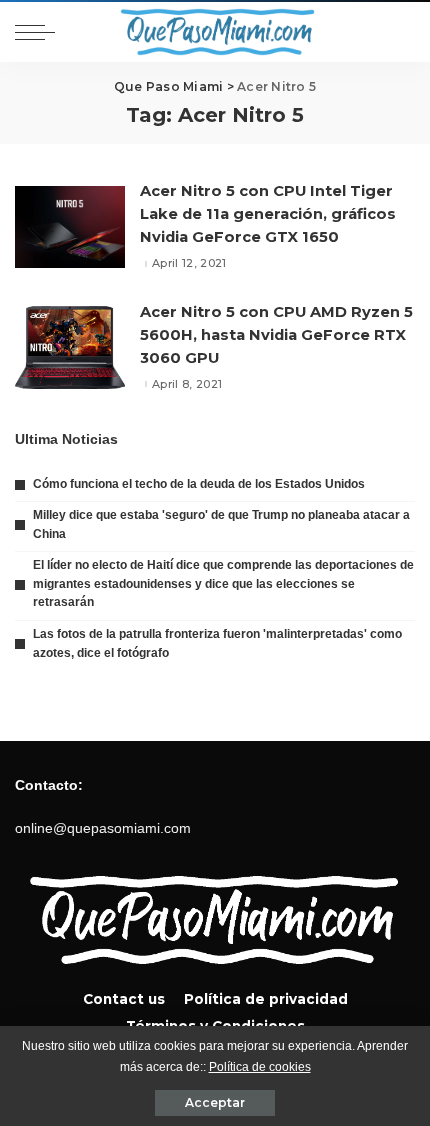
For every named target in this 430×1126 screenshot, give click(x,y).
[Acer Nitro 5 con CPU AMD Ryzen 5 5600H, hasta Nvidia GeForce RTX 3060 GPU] (70, 347)
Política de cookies (260, 1067)
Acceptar (215, 1102)
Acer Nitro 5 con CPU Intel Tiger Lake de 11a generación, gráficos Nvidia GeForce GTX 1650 (268, 214)
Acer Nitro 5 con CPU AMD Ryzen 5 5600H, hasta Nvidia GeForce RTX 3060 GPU (276, 335)
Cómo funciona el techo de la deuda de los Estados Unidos (199, 484)
